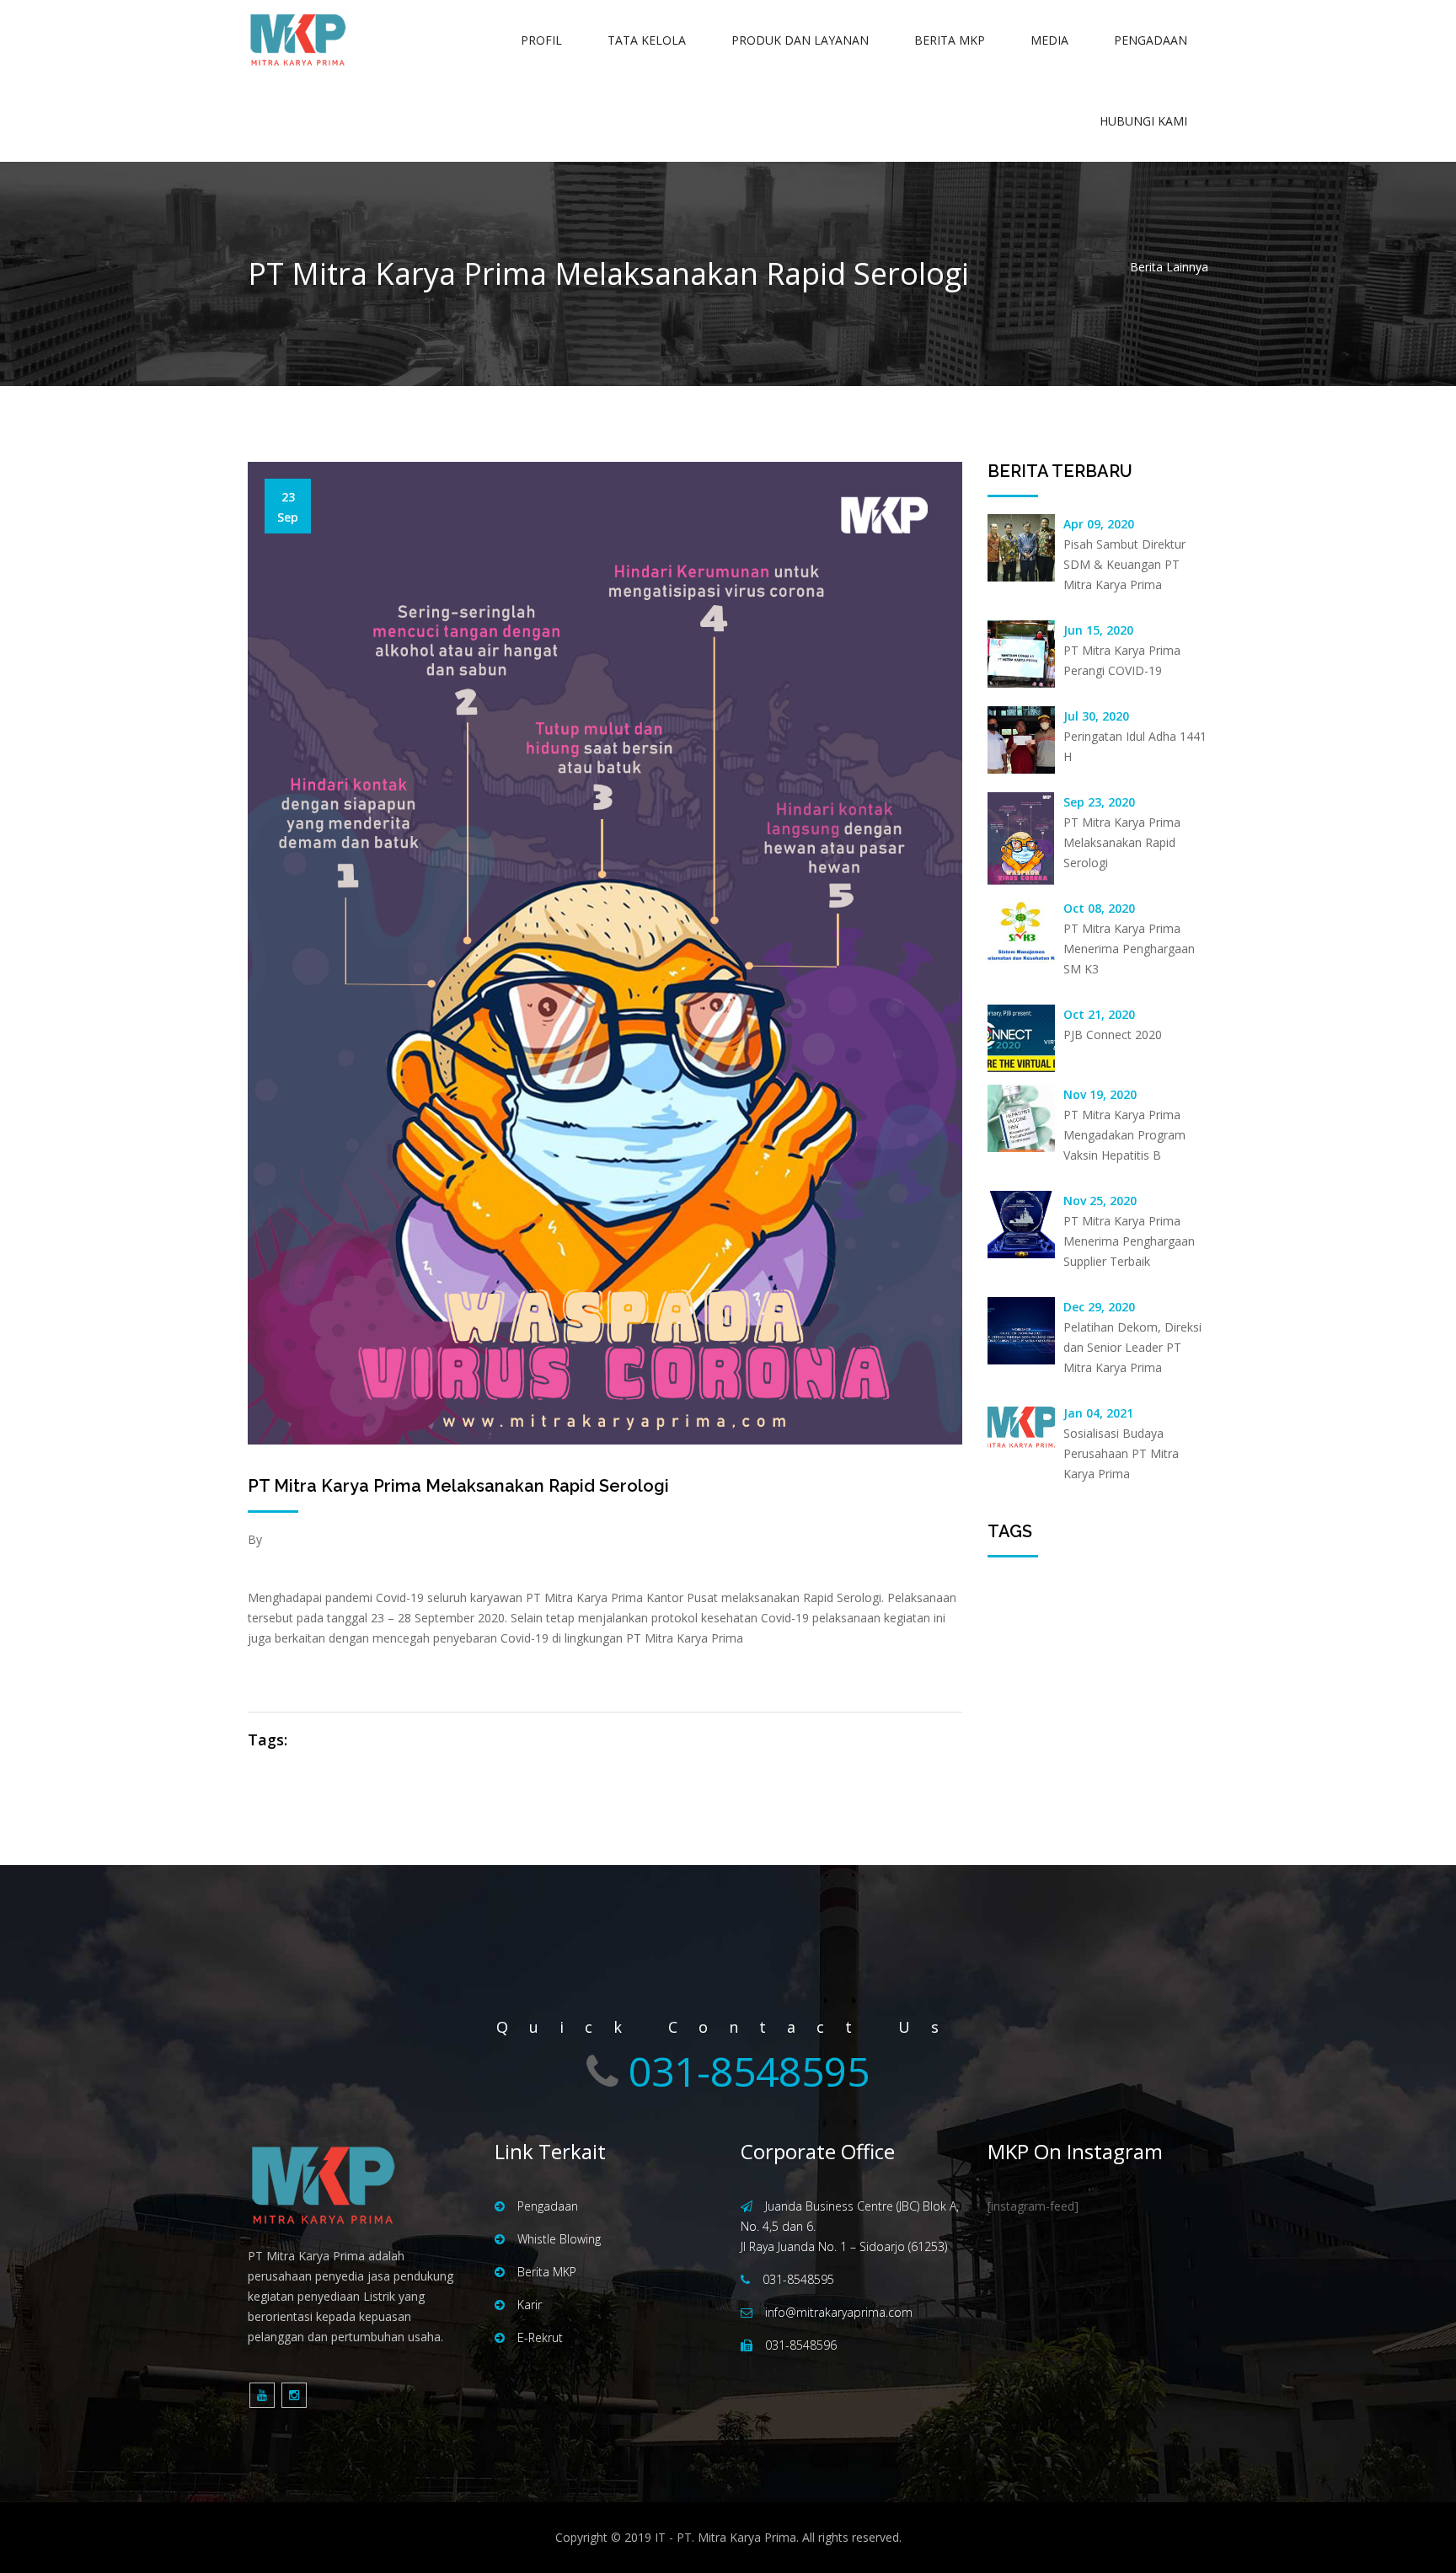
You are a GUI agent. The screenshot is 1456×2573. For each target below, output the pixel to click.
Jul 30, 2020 (1096, 716)
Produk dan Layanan (800, 40)
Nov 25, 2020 (1100, 1201)
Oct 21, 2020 (1099, 1014)
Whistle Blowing (559, 2239)
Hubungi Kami (1143, 121)
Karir (530, 2305)
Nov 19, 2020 (1100, 1094)
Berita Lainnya (1169, 267)
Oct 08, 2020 (1099, 908)
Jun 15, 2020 (1098, 630)
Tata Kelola (647, 40)
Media (1049, 40)
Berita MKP (950, 40)
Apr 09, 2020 (1099, 524)
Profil (541, 40)
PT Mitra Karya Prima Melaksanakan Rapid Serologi (458, 1486)
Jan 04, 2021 (1098, 1413)
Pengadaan (1151, 40)
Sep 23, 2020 (1099, 802)
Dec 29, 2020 (1099, 1307)
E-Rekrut (540, 2337)
